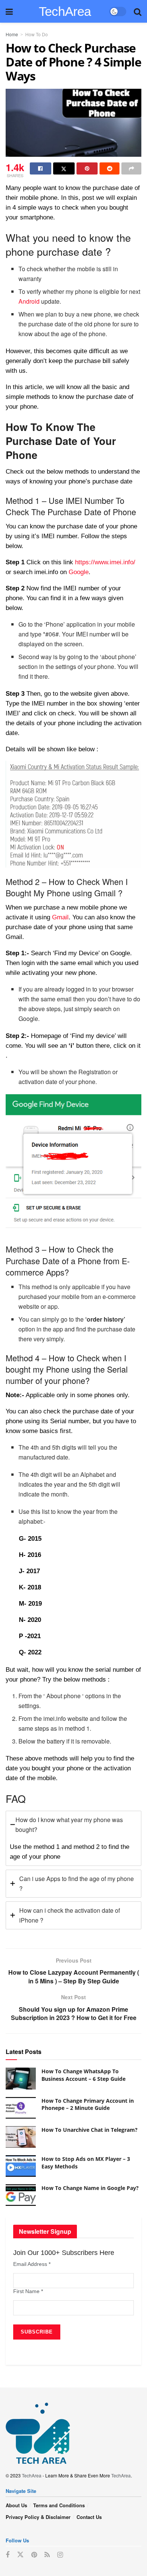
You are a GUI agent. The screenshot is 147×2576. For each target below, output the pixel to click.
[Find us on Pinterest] (34, 2555)
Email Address (32, 2264)
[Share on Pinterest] (87, 168)
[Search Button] (138, 11)
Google (79, 572)
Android (29, 301)
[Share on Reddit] (109, 168)
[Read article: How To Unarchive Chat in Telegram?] (21, 2137)
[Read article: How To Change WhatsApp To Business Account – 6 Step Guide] (21, 2078)
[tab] (73, 1838)
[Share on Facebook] (41, 168)
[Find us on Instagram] (60, 2555)
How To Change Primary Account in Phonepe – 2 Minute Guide (88, 2104)
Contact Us (89, 2517)
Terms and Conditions (59, 2505)
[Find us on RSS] (47, 2555)
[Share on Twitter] (64, 168)
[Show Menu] (9, 11)
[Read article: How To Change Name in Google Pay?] (21, 2195)
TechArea (65, 11)
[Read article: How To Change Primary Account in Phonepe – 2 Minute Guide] (21, 2108)
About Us (16, 2505)
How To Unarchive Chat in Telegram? (90, 2130)
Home (12, 34)
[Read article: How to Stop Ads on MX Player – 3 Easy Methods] (21, 2166)
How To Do (37, 34)
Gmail (60, 917)
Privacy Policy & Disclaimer (38, 2517)
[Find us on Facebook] (8, 2555)
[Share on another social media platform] (131, 168)
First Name (28, 2291)
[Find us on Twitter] (20, 2555)
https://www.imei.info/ (105, 562)
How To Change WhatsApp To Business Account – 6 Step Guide (83, 2075)
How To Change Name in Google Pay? (90, 2188)
